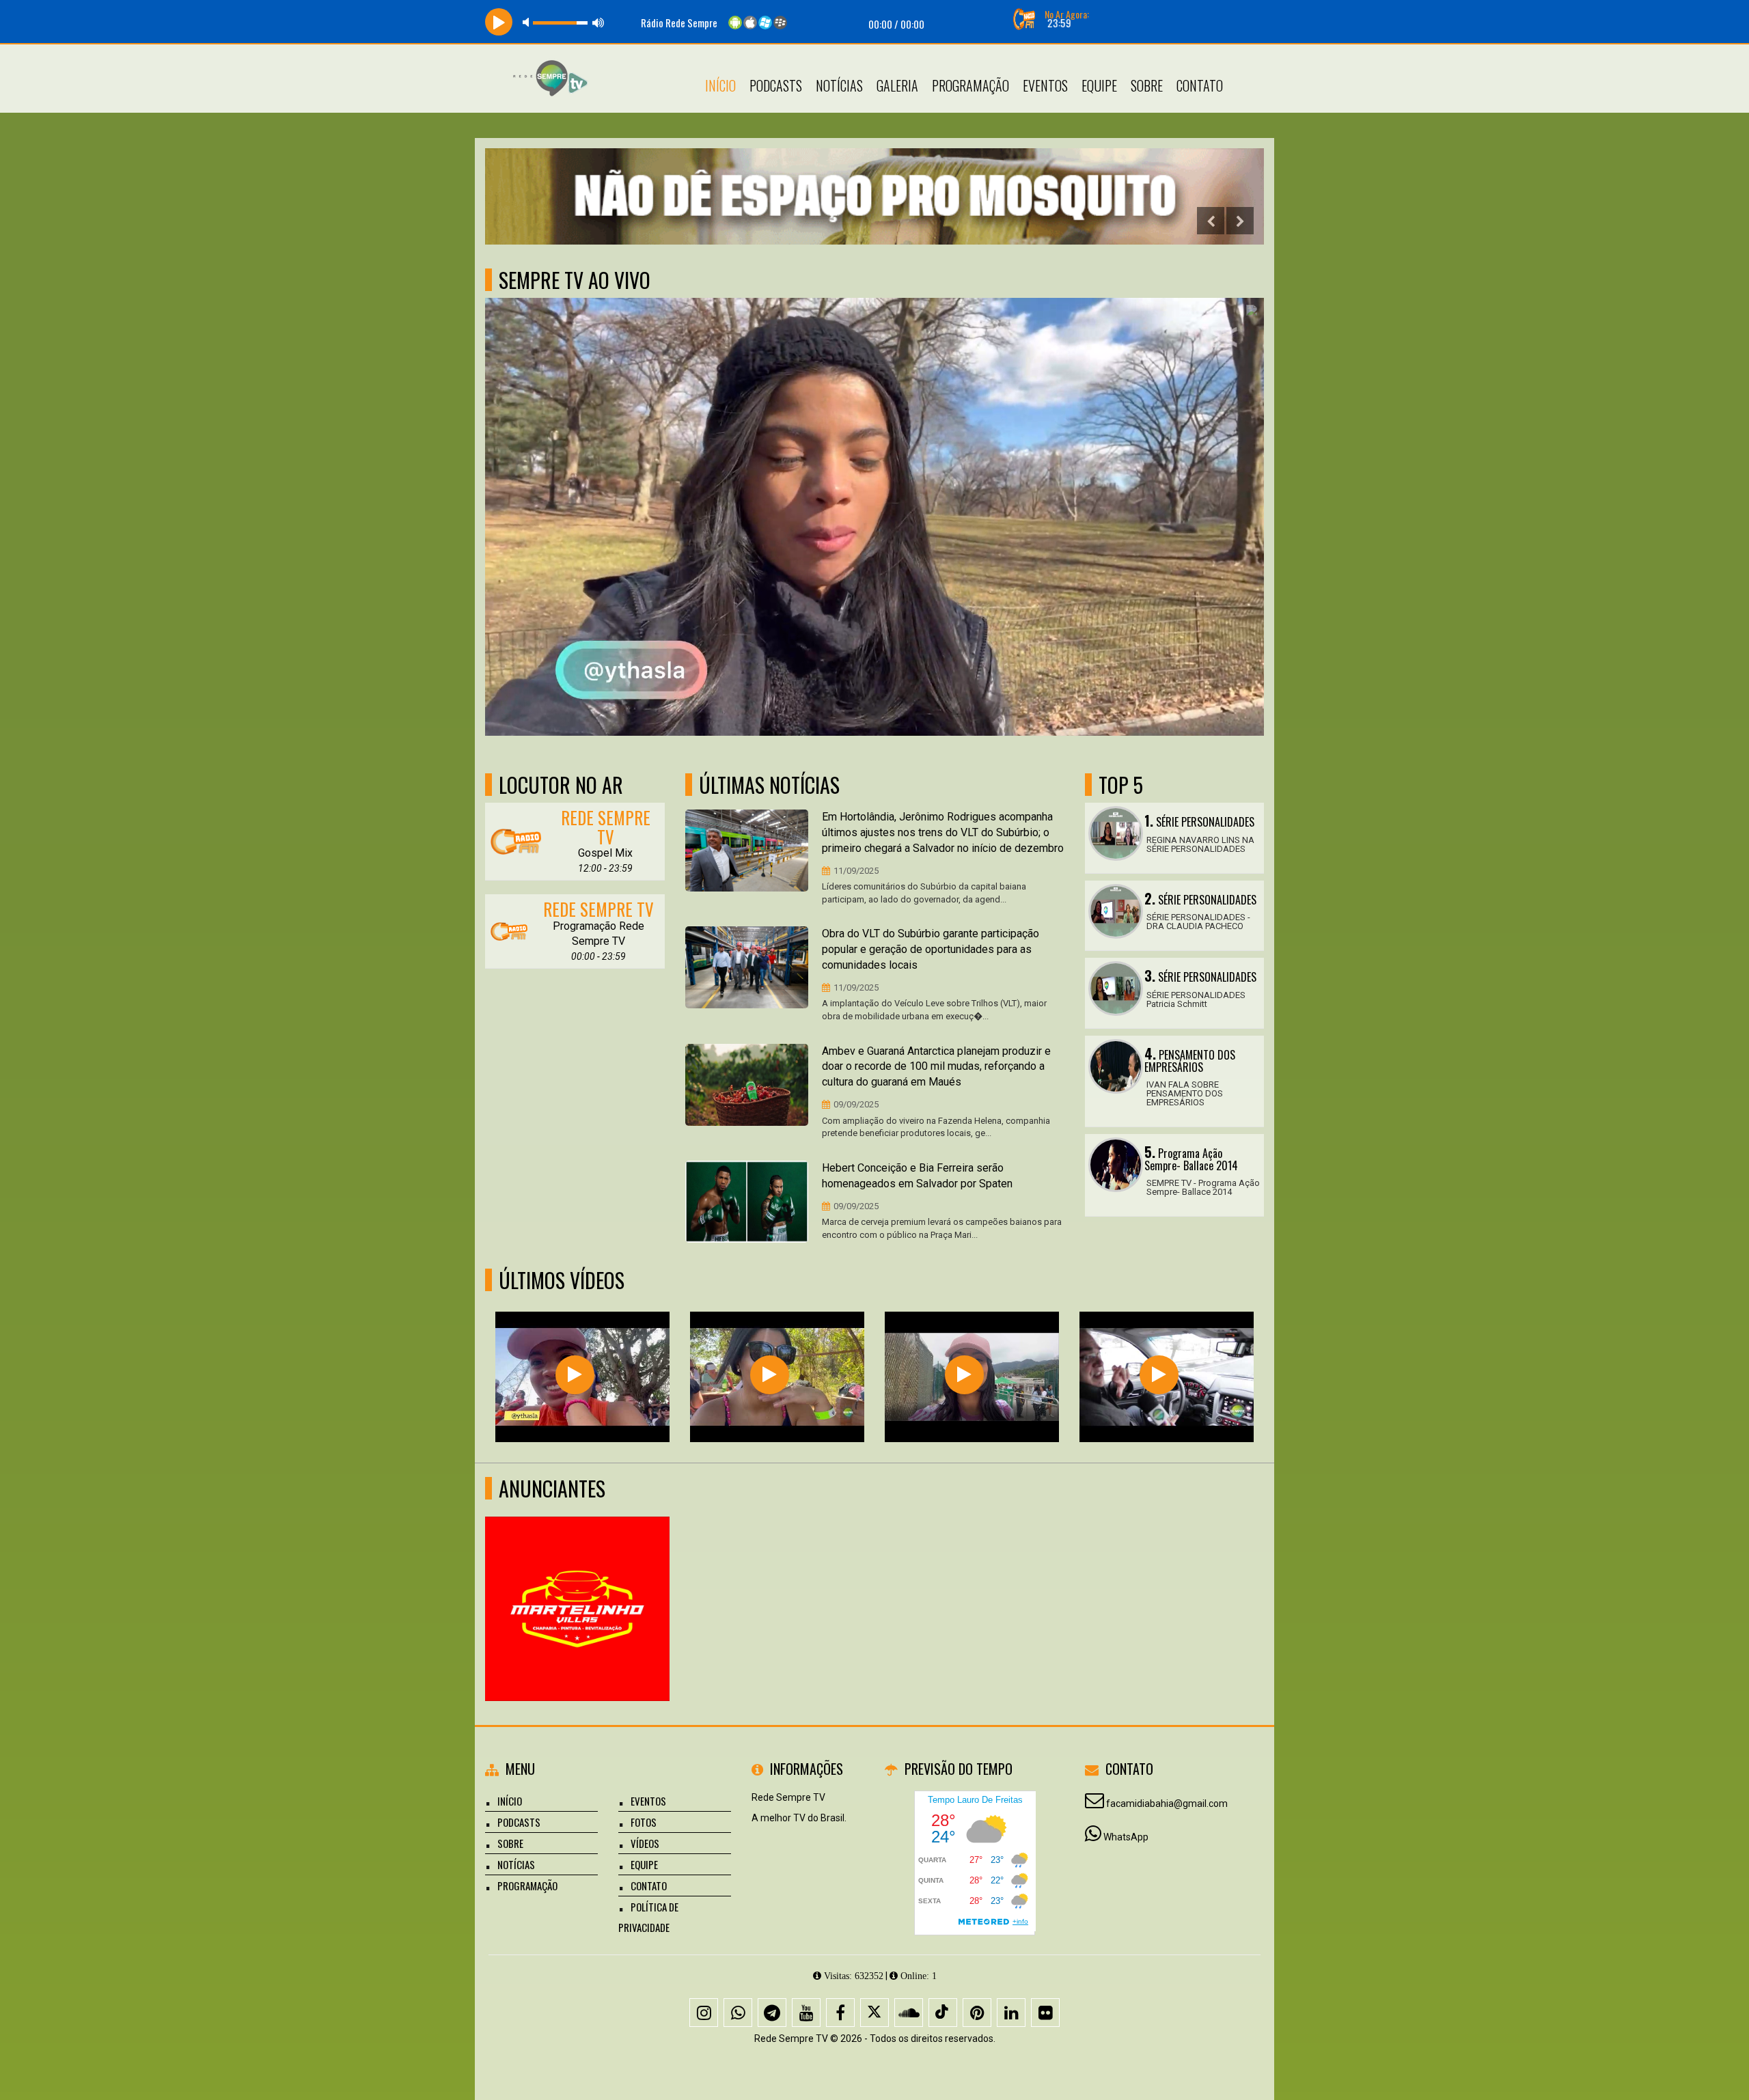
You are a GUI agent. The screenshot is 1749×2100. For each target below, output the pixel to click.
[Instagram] (704, 2013)
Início (720, 85)
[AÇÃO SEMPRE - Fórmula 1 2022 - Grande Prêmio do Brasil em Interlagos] (575, 1375)
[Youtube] (806, 2013)
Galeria (897, 85)
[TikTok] (943, 2013)
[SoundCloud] (909, 2013)
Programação (970, 85)
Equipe (1099, 85)
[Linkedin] (1011, 2013)
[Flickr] (1045, 2013)
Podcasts (776, 85)
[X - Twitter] (874, 2013)
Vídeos (645, 1843)
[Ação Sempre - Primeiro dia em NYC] (1159, 1375)
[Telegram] (772, 2013)
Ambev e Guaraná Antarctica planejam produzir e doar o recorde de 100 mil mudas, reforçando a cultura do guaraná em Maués (936, 1067)
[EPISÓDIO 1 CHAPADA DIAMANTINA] (770, 1375)
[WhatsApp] (738, 2013)
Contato (1200, 85)
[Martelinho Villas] (578, 1584)
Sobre (1147, 85)
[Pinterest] (977, 2013)
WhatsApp (1126, 1837)
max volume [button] (598, 22)
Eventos (1045, 85)
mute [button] (528, 22)
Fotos (644, 1822)
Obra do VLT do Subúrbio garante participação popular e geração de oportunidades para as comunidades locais (931, 949)
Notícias (839, 85)
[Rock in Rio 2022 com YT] (964, 1375)
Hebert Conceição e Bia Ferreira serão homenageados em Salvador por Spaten (917, 1176)
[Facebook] (840, 2013)
